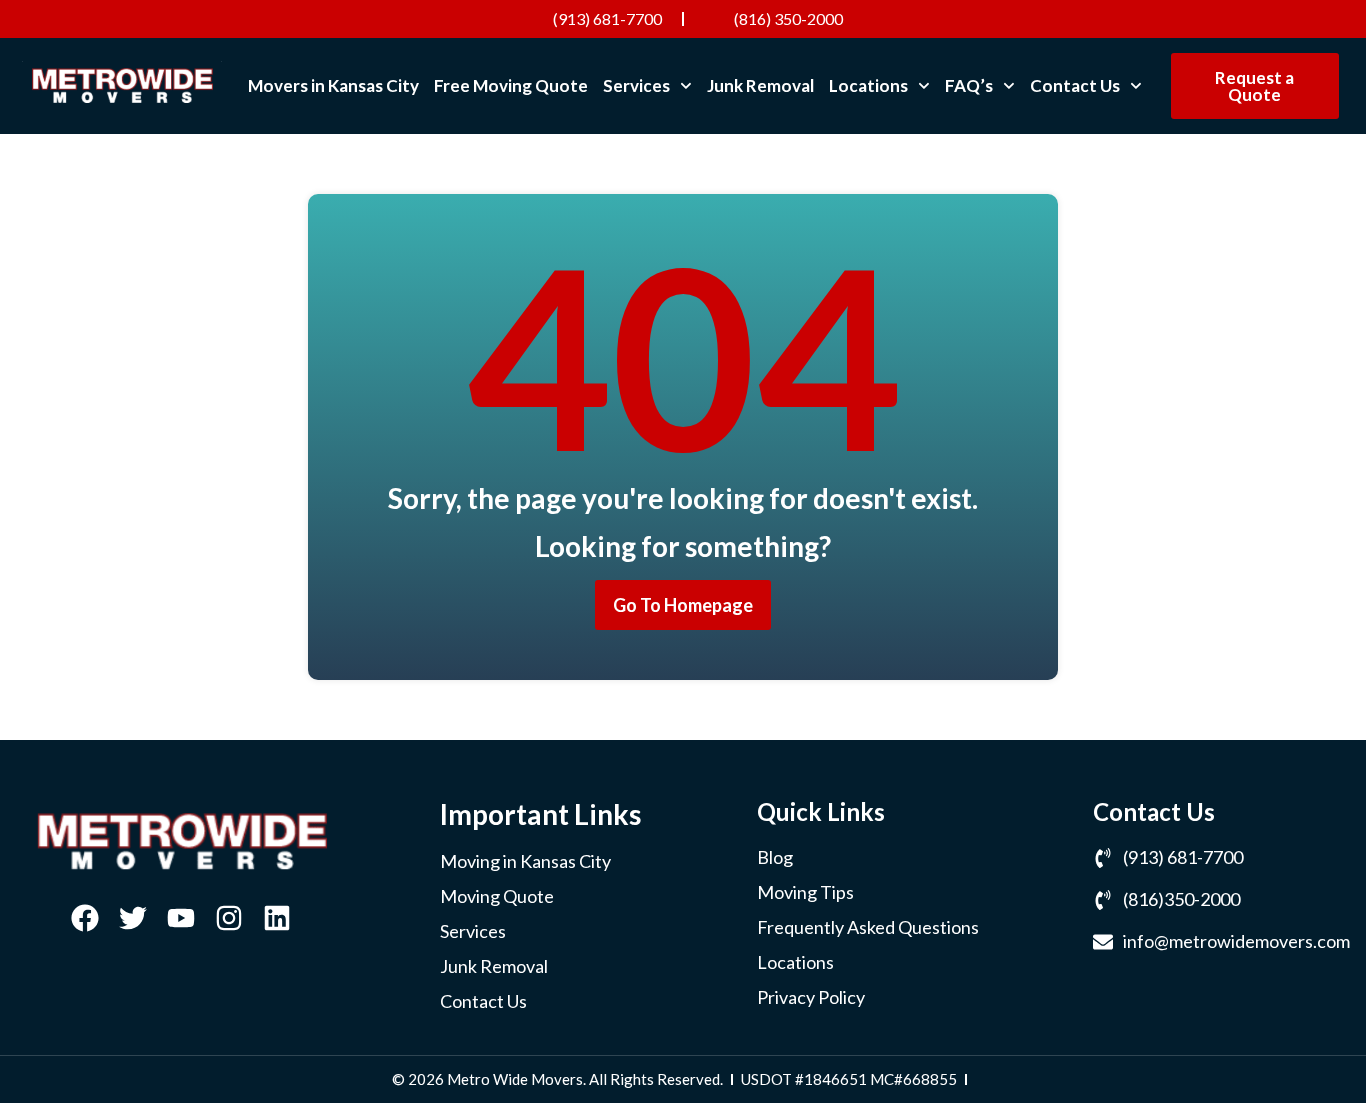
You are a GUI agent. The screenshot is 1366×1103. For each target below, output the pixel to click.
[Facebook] (85, 918)
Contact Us (1075, 85)
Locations (868, 85)
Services (636, 85)
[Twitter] (133, 918)
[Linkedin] (277, 918)
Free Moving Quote (511, 85)
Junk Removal (760, 85)
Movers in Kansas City (333, 85)
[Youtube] (181, 918)
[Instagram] (229, 918)
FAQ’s (969, 85)
